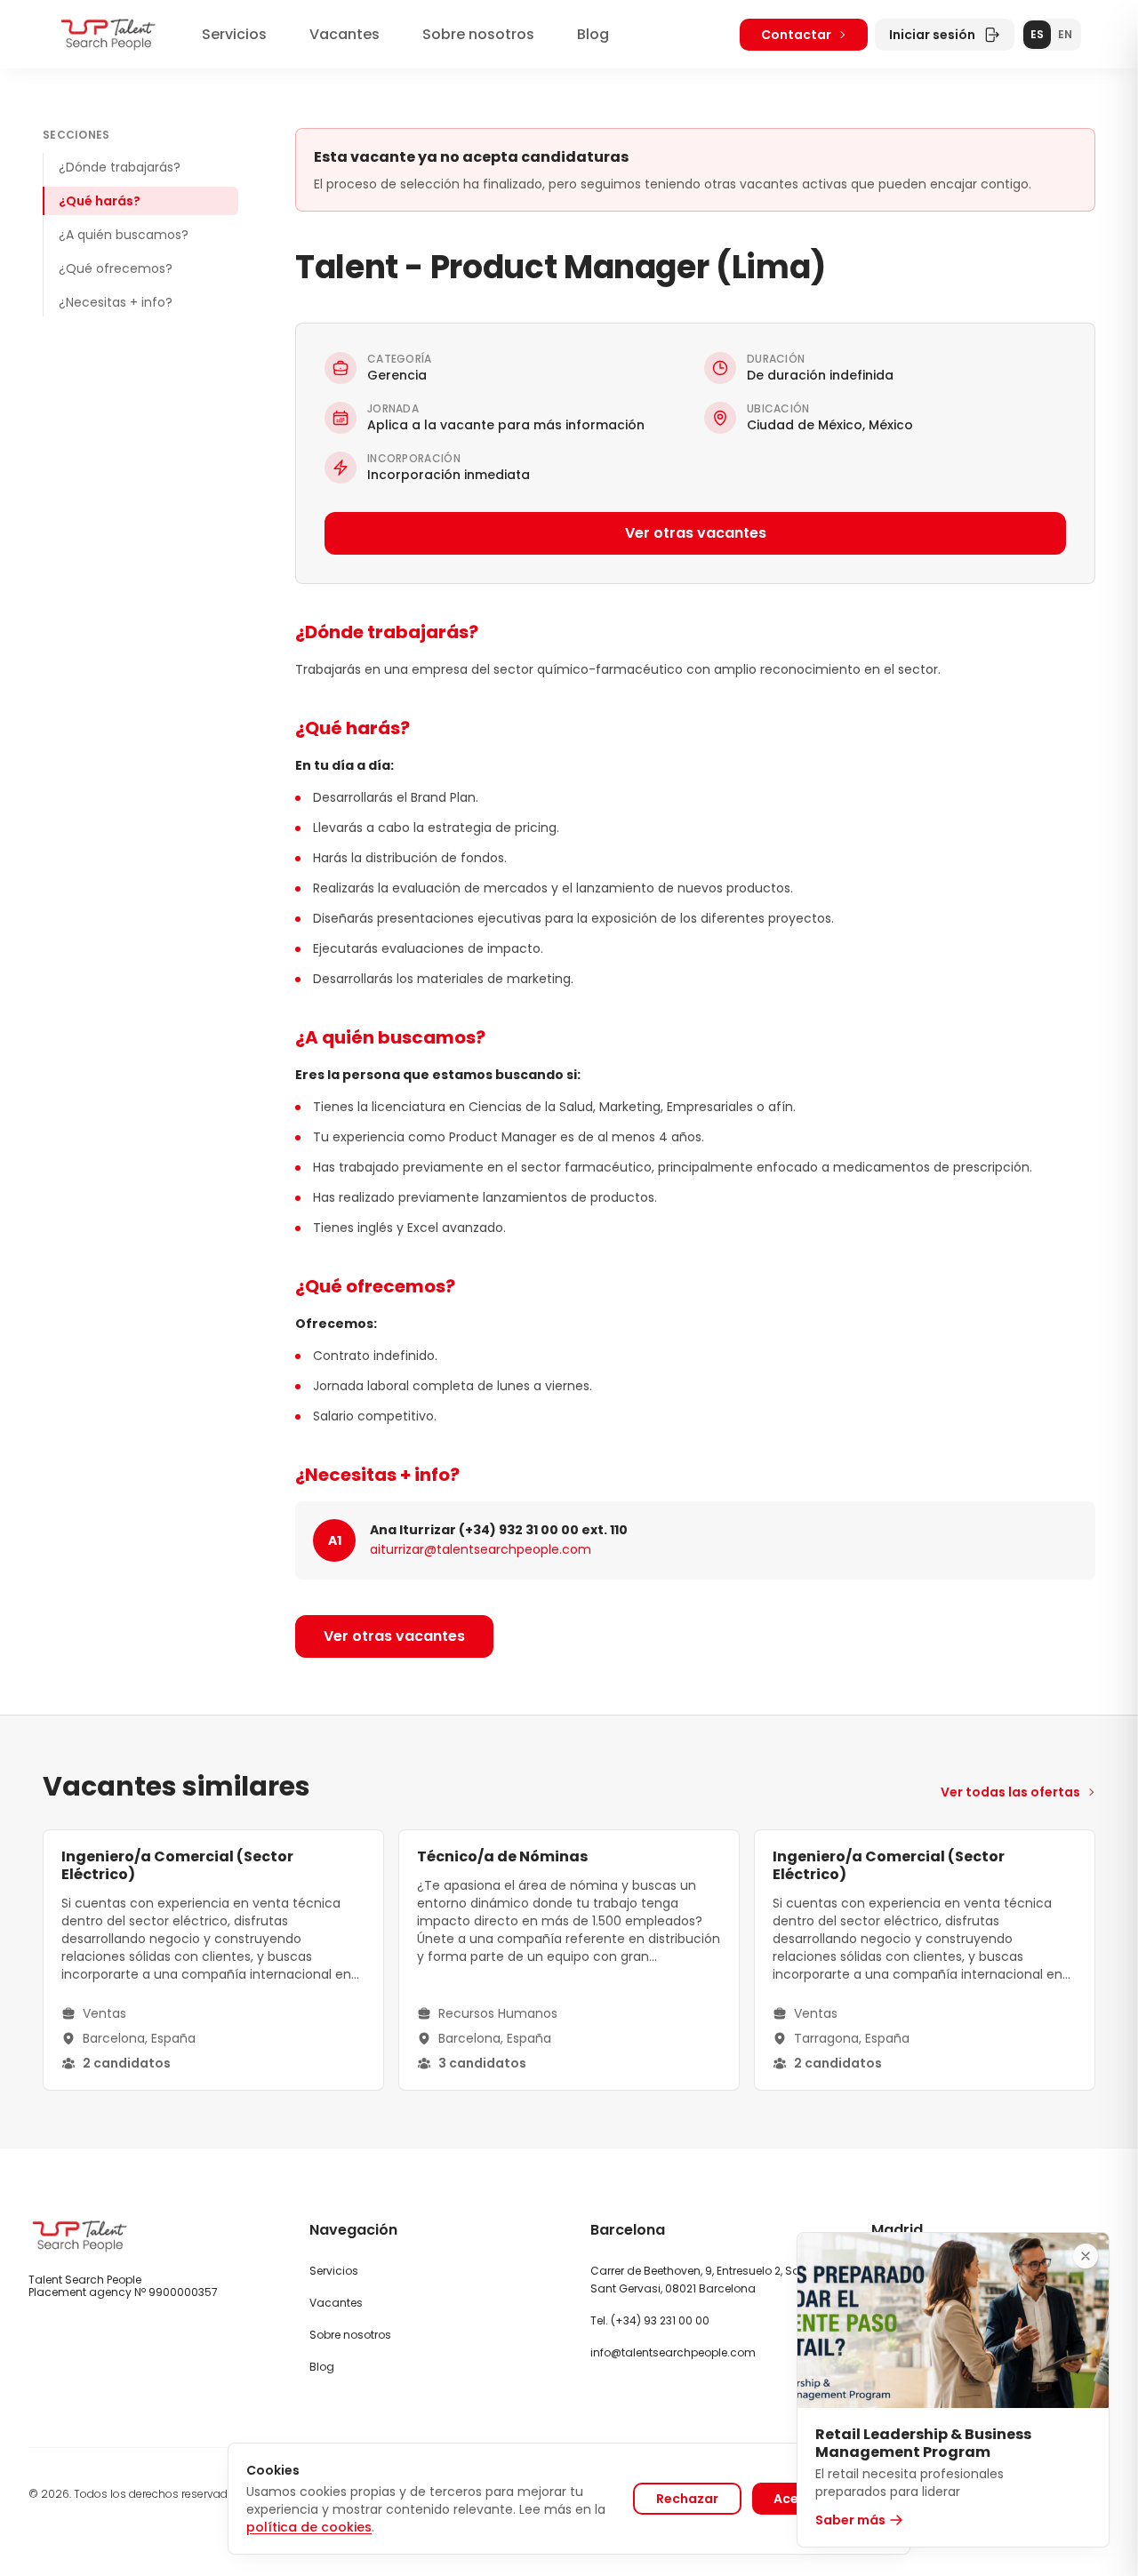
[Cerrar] (1086, 2256)
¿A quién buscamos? (124, 235)
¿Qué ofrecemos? (116, 268)
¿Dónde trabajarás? (120, 167)
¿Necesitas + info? (116, 302)
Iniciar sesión (932, 35)
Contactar (796, 35)
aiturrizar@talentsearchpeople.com (481, 1549)
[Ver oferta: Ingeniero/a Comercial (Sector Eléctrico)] (213, 1960)
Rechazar (687, 2499)
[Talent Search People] (108, 34)
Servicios (234, 34)
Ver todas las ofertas (1010, 1792)
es (1037, 34)
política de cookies (309, 2527)
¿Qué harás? (100, 201)
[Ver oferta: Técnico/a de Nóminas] (569, 1960)
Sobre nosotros (478, 34)
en (1065, 34)
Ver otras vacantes (696, 533)
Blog (593, 34)
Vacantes (345, 34)
